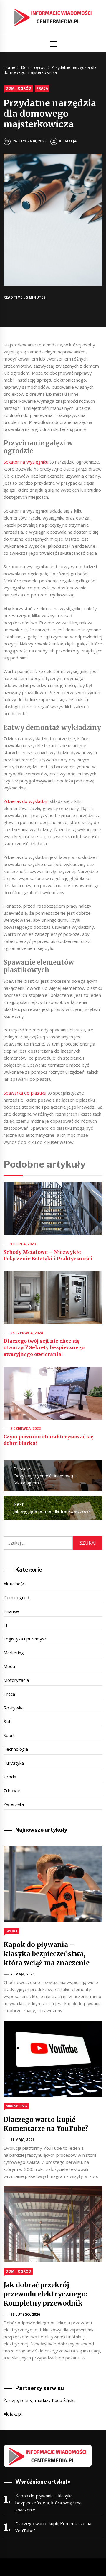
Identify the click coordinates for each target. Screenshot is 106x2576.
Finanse (11, 1611)
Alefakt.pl (13, 2414)
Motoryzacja (16, 1680)
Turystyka (14, 1763)
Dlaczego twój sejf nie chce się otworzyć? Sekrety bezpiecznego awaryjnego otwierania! (44, 1348)
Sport (9, 1735)
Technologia (16, 1749)
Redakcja (68, 141)
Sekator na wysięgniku (26, 462)
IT (6, 1625)
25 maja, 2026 (23, 1974)
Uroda (10, 1777)
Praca (42, 88)
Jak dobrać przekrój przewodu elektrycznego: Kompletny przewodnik (45, 2294)
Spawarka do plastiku (25, 1093)
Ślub (8, 1721)
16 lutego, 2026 (25, 2314)
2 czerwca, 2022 (26, 1429)
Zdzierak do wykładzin (26, 801)
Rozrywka (14, 1708)
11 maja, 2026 (23, 2140)
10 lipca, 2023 (23, 1244)
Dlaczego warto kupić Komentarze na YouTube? (53, 2527)
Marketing (14, 1653)
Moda (9, 1666)
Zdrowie (12, 1790)
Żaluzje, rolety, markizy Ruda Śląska (40, 2400)
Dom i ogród (18, 88)
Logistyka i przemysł (25, 1639)
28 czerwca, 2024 (27, 1333)
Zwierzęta (14, 1804)
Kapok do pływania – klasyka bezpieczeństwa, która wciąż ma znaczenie (47, 1954)
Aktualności (15, 1584)
